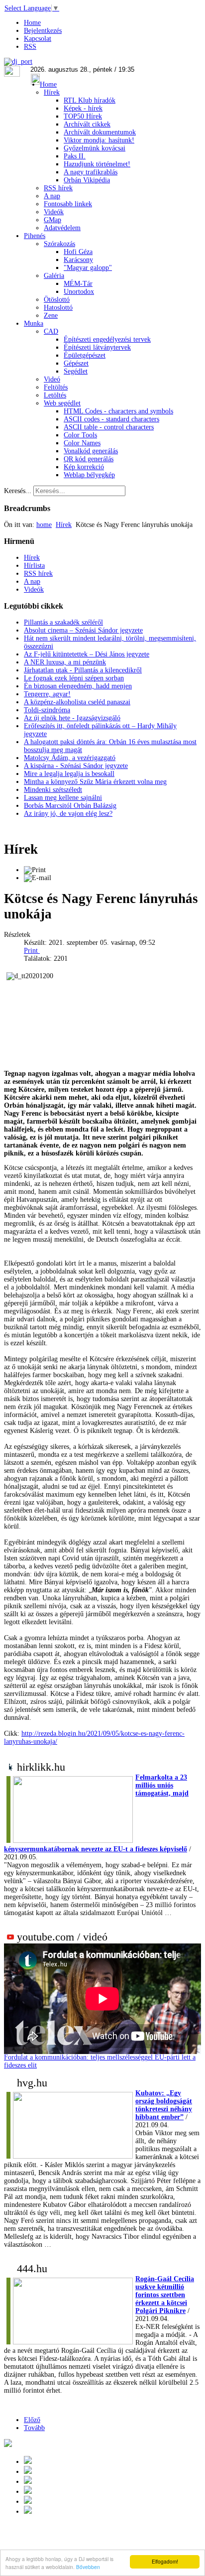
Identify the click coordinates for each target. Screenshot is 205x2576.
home (44, 525)
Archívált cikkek (87, 124)
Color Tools (80, 435)
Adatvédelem (62, 228)
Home (32, 23)
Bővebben (88, 2567)
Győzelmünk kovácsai (95, 148)
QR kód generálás (89, 459)
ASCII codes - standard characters (111, 419)
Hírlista (34, 566)
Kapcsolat (38, 39)
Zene (51, 316)
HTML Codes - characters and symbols (118, 411)
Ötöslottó (57, 300)
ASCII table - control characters (109, 427)
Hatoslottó (58, 308)
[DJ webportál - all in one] (18, 62)
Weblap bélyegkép (89, 475)
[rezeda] (25, 1248)
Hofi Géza (78, 252)
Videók (54, 212)
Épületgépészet (85, 355)
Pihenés (35, 236)
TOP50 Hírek (83, 116)
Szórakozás (59, 244)
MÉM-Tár (78, 284)
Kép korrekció (84, 467)
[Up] (28, 2482)
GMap (52, 220)
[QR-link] (8, 2445)
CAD (51, 331)
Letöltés (55, 395)
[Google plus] (28, 2462)
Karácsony (78, 260)
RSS (30, 47)
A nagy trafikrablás (91, 172)
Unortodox (79, 292)
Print (32, 951)
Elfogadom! (165, 2561)
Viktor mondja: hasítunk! (99, 140)
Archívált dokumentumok (100, 132)
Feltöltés (56, 387)
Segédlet (76, 371)
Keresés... (18, 491)
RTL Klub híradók (90, 100)
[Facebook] (28, 2502)
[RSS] (28, 2512)
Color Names (82, 443)
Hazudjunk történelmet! (97, 164)
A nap (52, 196)
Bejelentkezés (43, 31)
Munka (34, 323)
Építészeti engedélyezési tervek (107, 339)
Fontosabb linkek (68, 204)
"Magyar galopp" (88, 268)
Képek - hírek (83, 108)
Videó (52, 379)
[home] (28, 2492)
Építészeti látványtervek (97, 347)
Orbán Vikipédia (87, 180)
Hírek (52, 92)
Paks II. (75, 156)
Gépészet (76, 363)
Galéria (54, 276)
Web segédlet (62, 403)
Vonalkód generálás (91, 451)
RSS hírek (58, 188)
